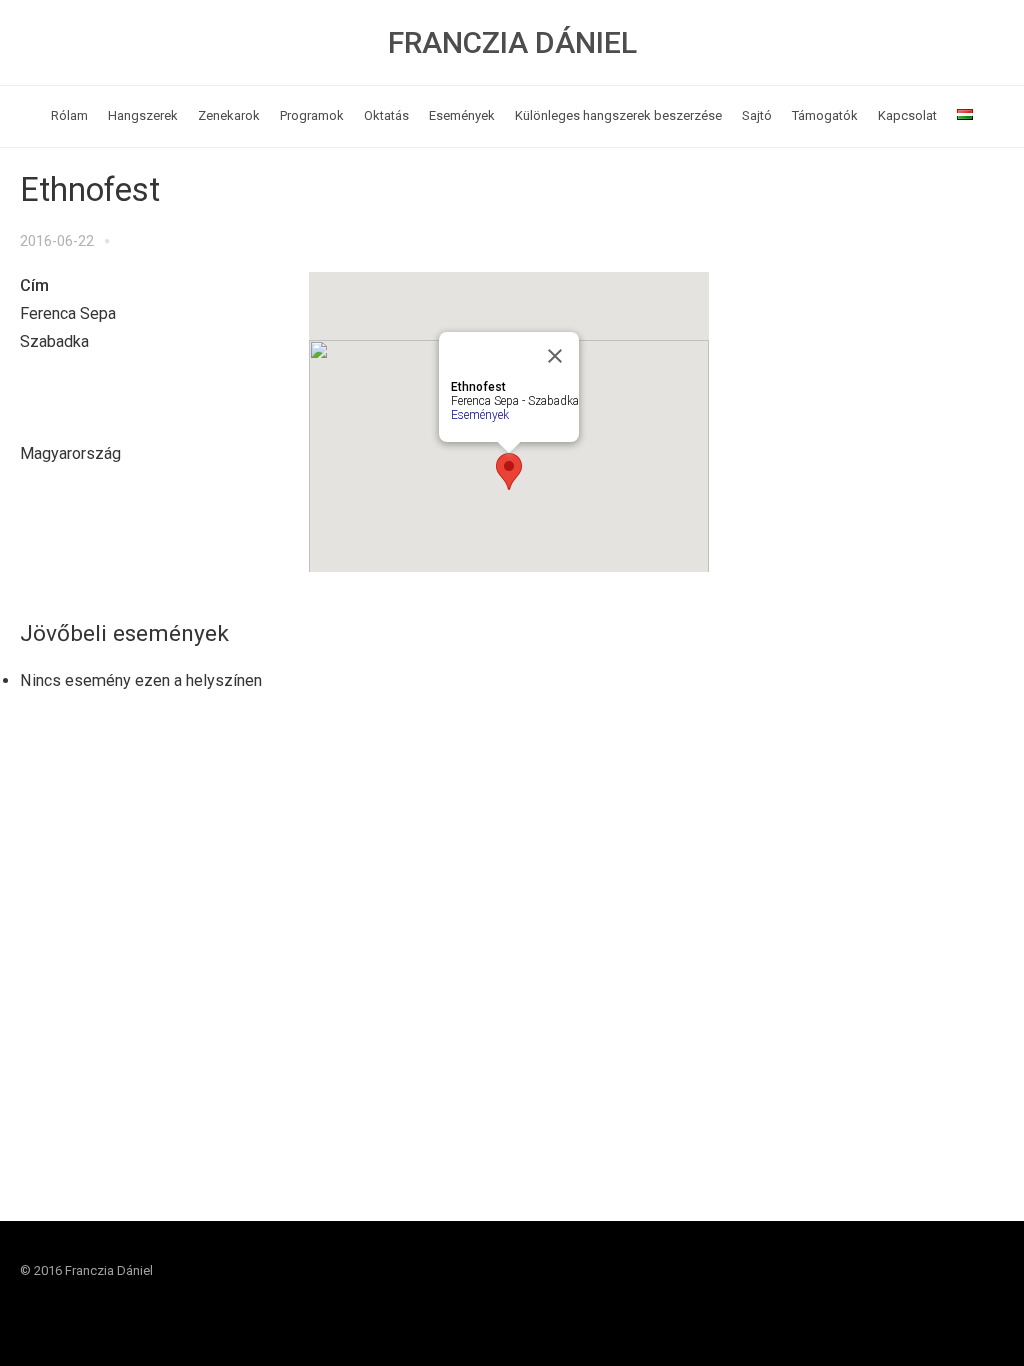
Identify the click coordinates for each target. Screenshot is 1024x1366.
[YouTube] (988, 1290)
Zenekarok (229, 115)
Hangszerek (143, 115)
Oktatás (386, 115)
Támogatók (825, 115)
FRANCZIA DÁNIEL (512, 42)
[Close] (555, 356)
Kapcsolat (907, 115)
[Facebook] (950, 1290)
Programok (312, 115)
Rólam (69, 115)
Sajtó (757, 115)
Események (462, 115)
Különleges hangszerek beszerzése (618, 115)
